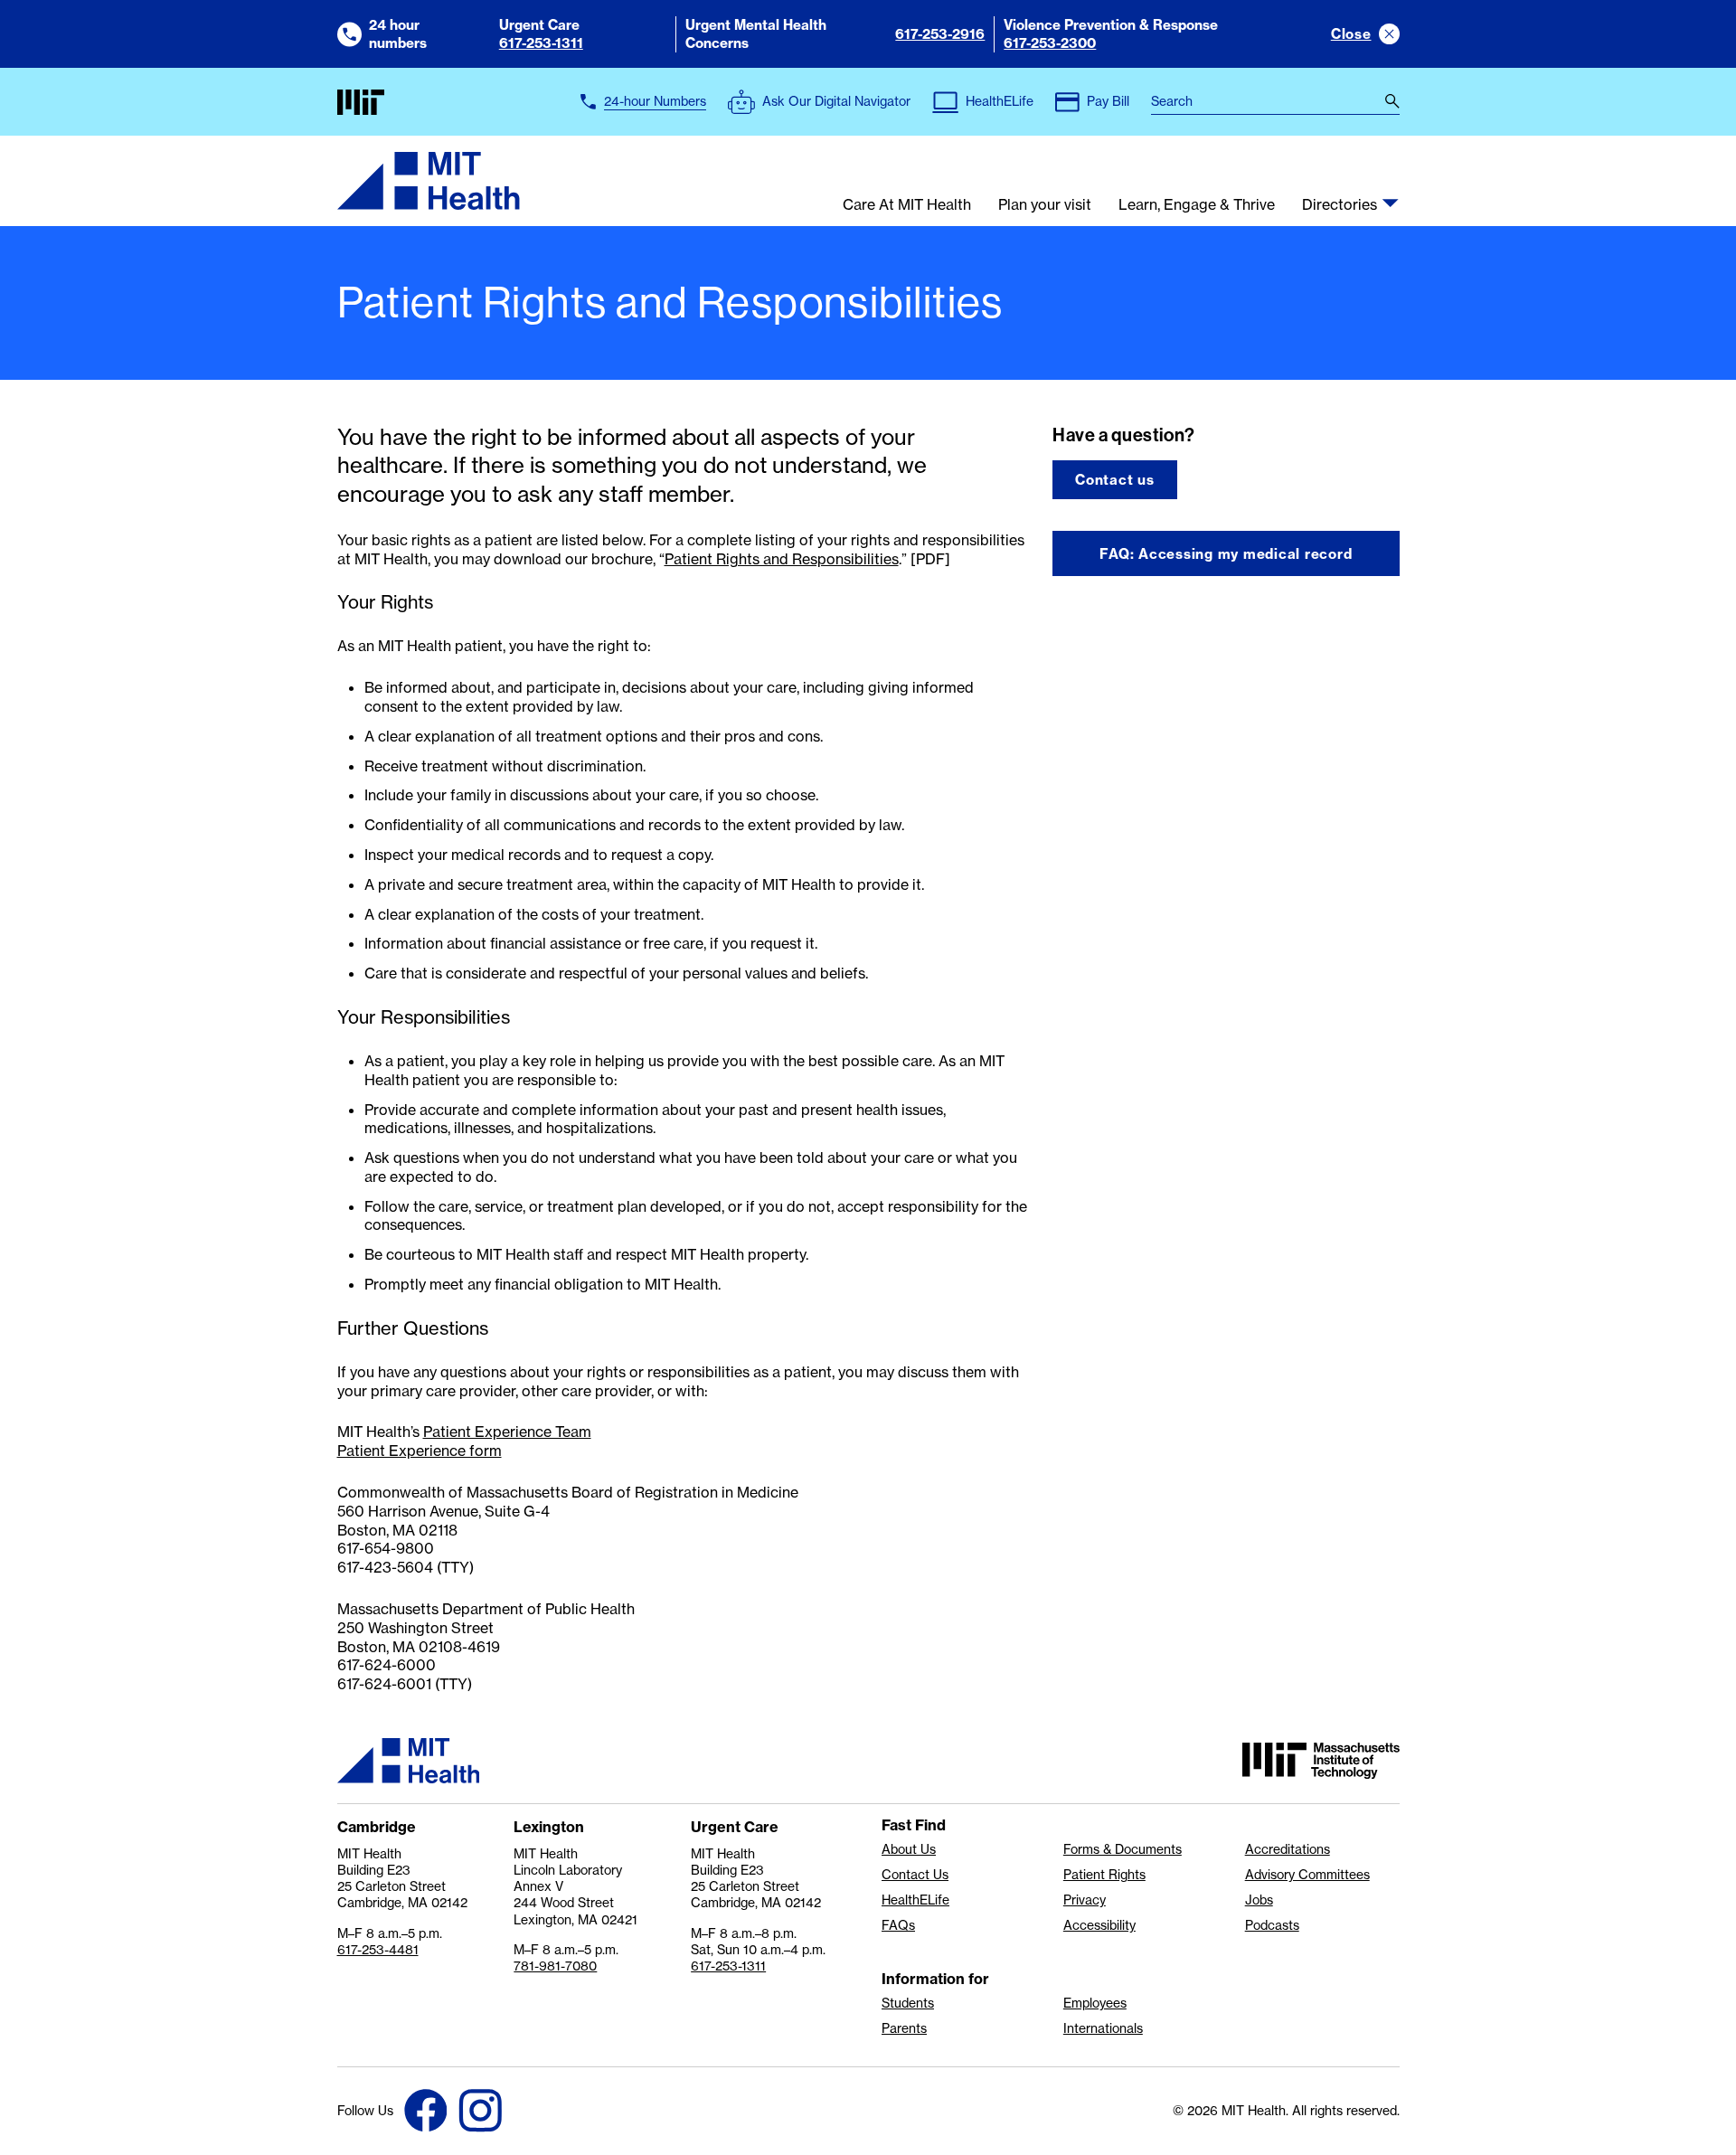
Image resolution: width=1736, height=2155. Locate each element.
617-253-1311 (541, 43)
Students (908, 2003)
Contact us (1115, 480)
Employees (1095, 2003)
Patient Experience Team (507, 1432)
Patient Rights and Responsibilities (782, 559)
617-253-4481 (378, 1949)
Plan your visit (1045, 205)
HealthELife (915, 1900)
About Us (909, 1849)
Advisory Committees (1307, 1875)
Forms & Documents (1123, 1849)
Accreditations (1288, 1849)
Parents (904, 2028)
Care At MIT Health (907, 205)
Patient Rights (1104, 1875)
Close (1351, 34)
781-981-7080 (555, 1966)
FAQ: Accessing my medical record (1226, 554)
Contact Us (915, 1875)
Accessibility (1099, 1925)
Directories (1340, 205)
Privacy (1085, 1900)
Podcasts (1272, 1925)
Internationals (1103, 2028)
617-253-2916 (940, 34)
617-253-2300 (1050, 43)
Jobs (1259, 1900)
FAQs (898, 1925)
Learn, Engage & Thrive (1197, 205)
